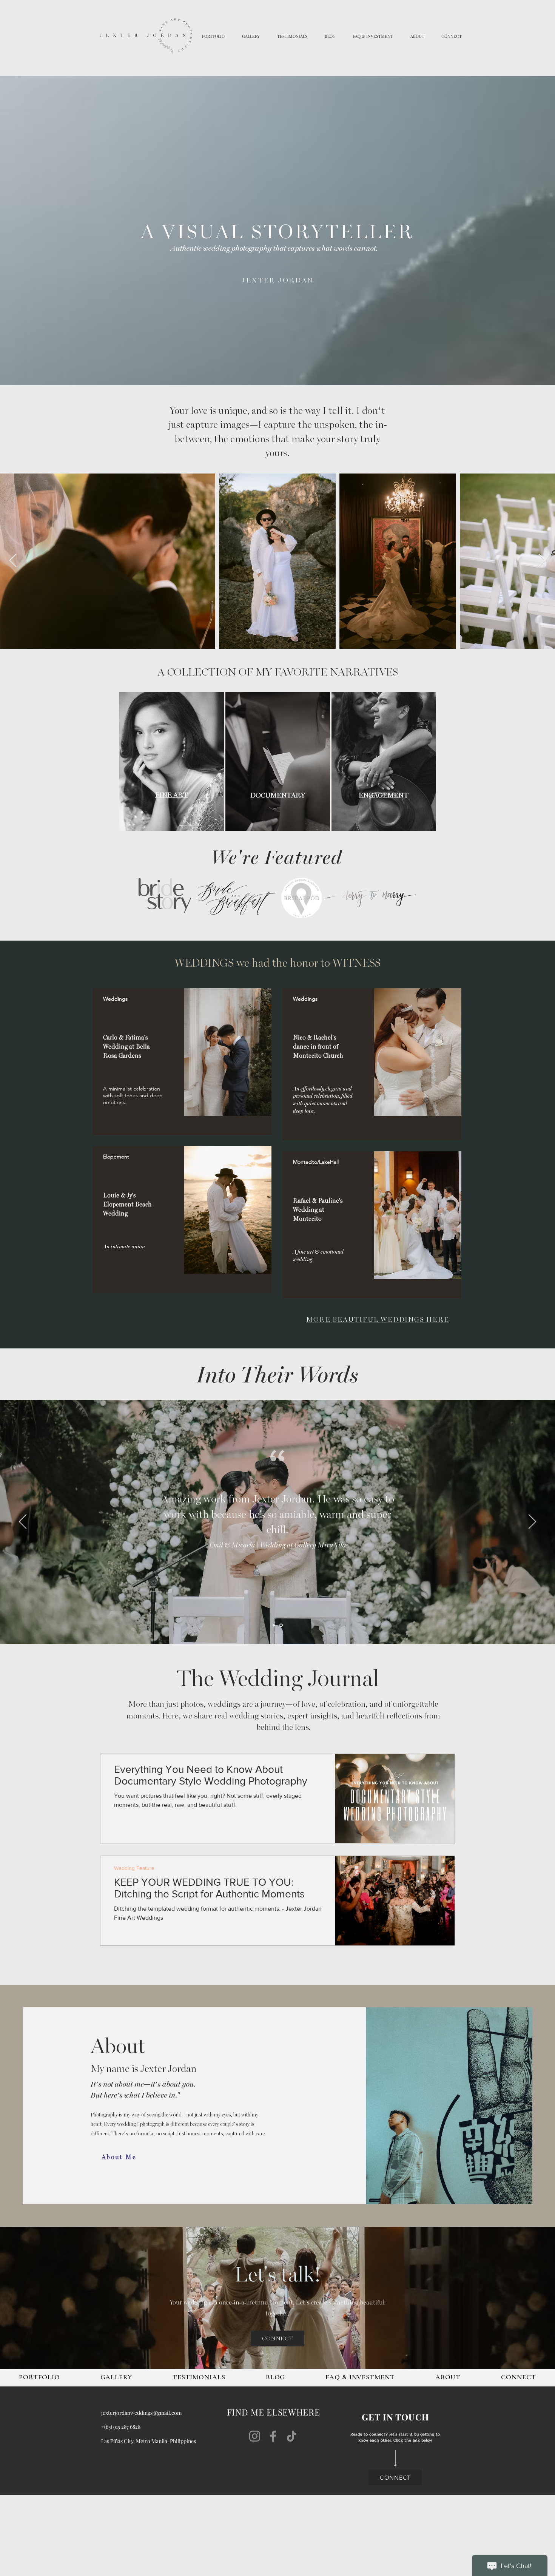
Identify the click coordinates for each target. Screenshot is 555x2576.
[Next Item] (542, 561)
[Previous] (23, 1522)
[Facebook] (273, 2436)
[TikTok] (292, 2436)
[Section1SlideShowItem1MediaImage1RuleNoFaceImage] (274, 1625)
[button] (213, 36)
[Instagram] (255, 2436)
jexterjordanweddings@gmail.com (141, 2413)
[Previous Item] (13, 561)
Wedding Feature (134, 1868)
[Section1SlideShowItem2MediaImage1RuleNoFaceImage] (282, 1625)
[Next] (532, 1522)
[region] (182, 1062)
